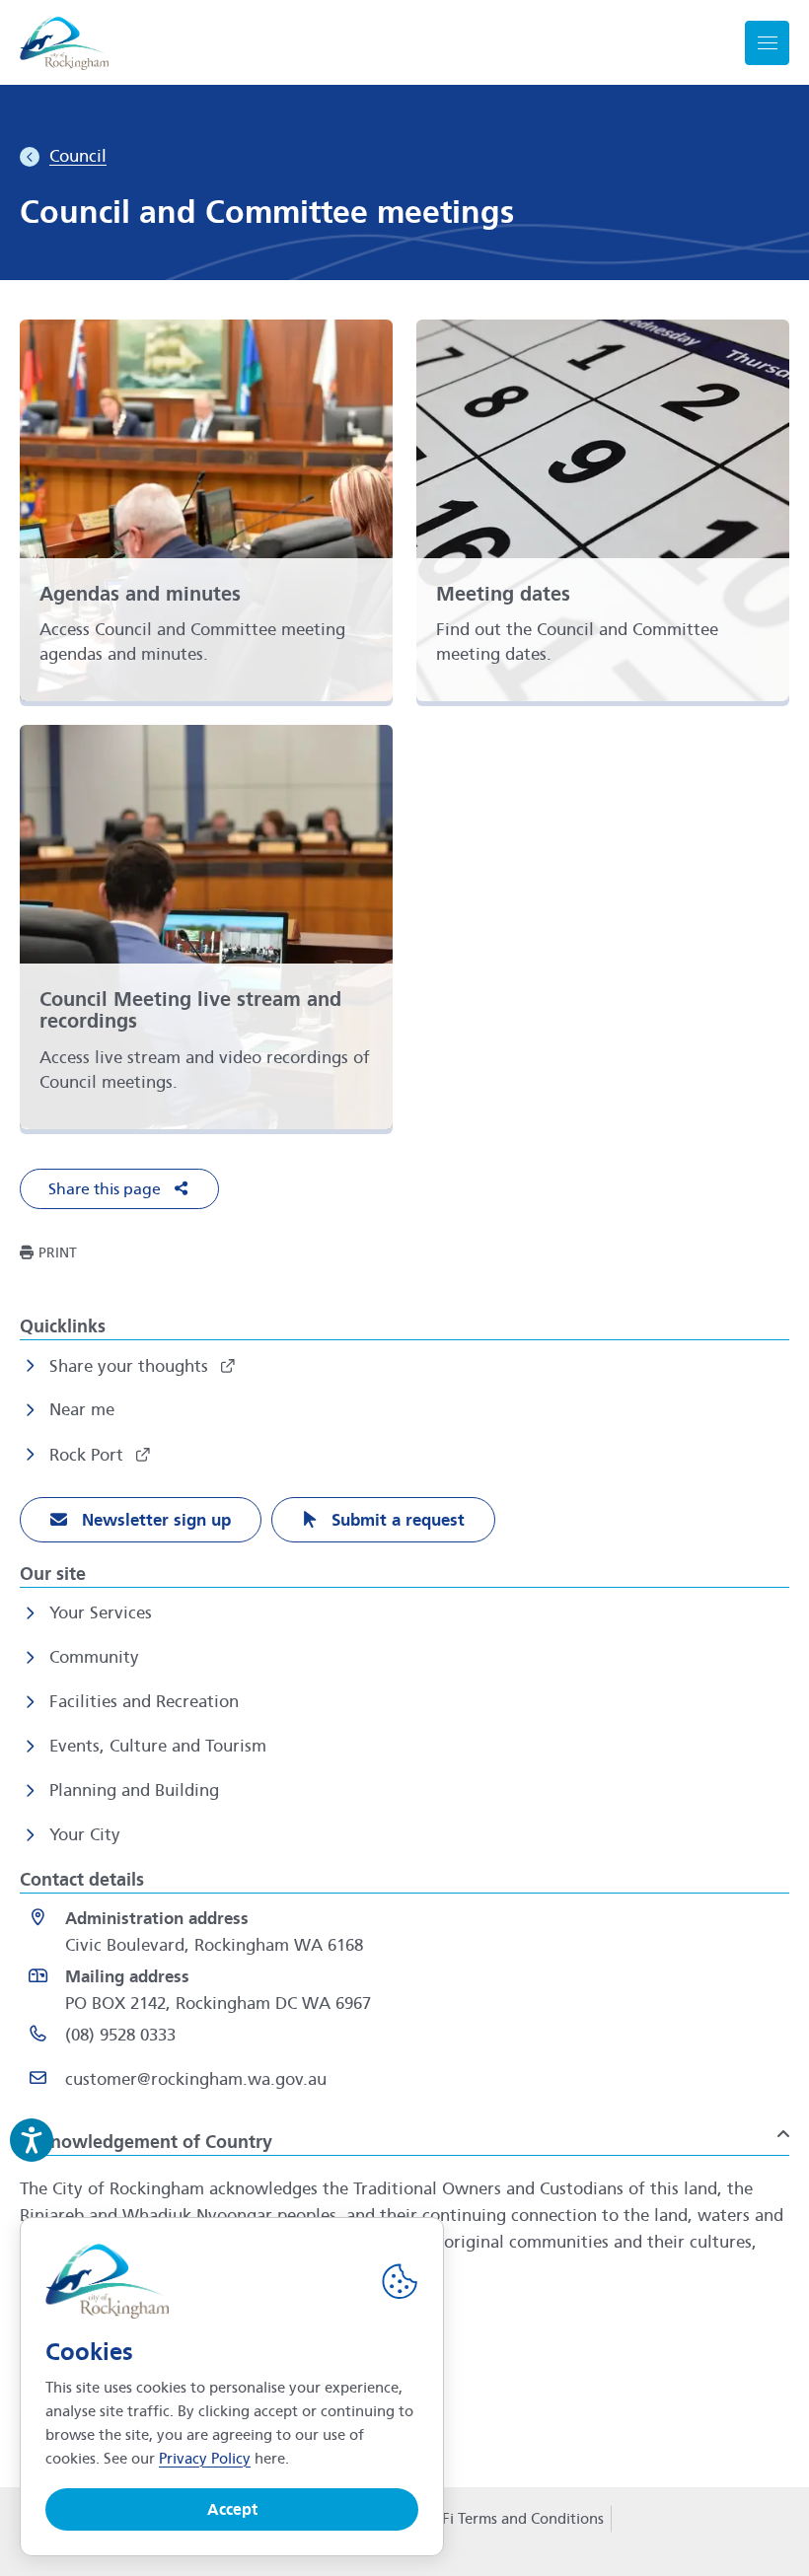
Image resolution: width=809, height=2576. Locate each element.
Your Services (101, 1613)
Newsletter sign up (154, 1520)
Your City (85, 1835)
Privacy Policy (205, 2459)
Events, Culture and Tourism (158, 1746)
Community (94, 1657)
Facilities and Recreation (144, 1702)
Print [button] (58, 1253)
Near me (82, 1410)
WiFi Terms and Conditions (514, 2519)
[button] (119, 1189)
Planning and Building (134, 1790)
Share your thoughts (131, 1366)
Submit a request (396, 1520)
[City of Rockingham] (64, 43)
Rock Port (89, 1455)
